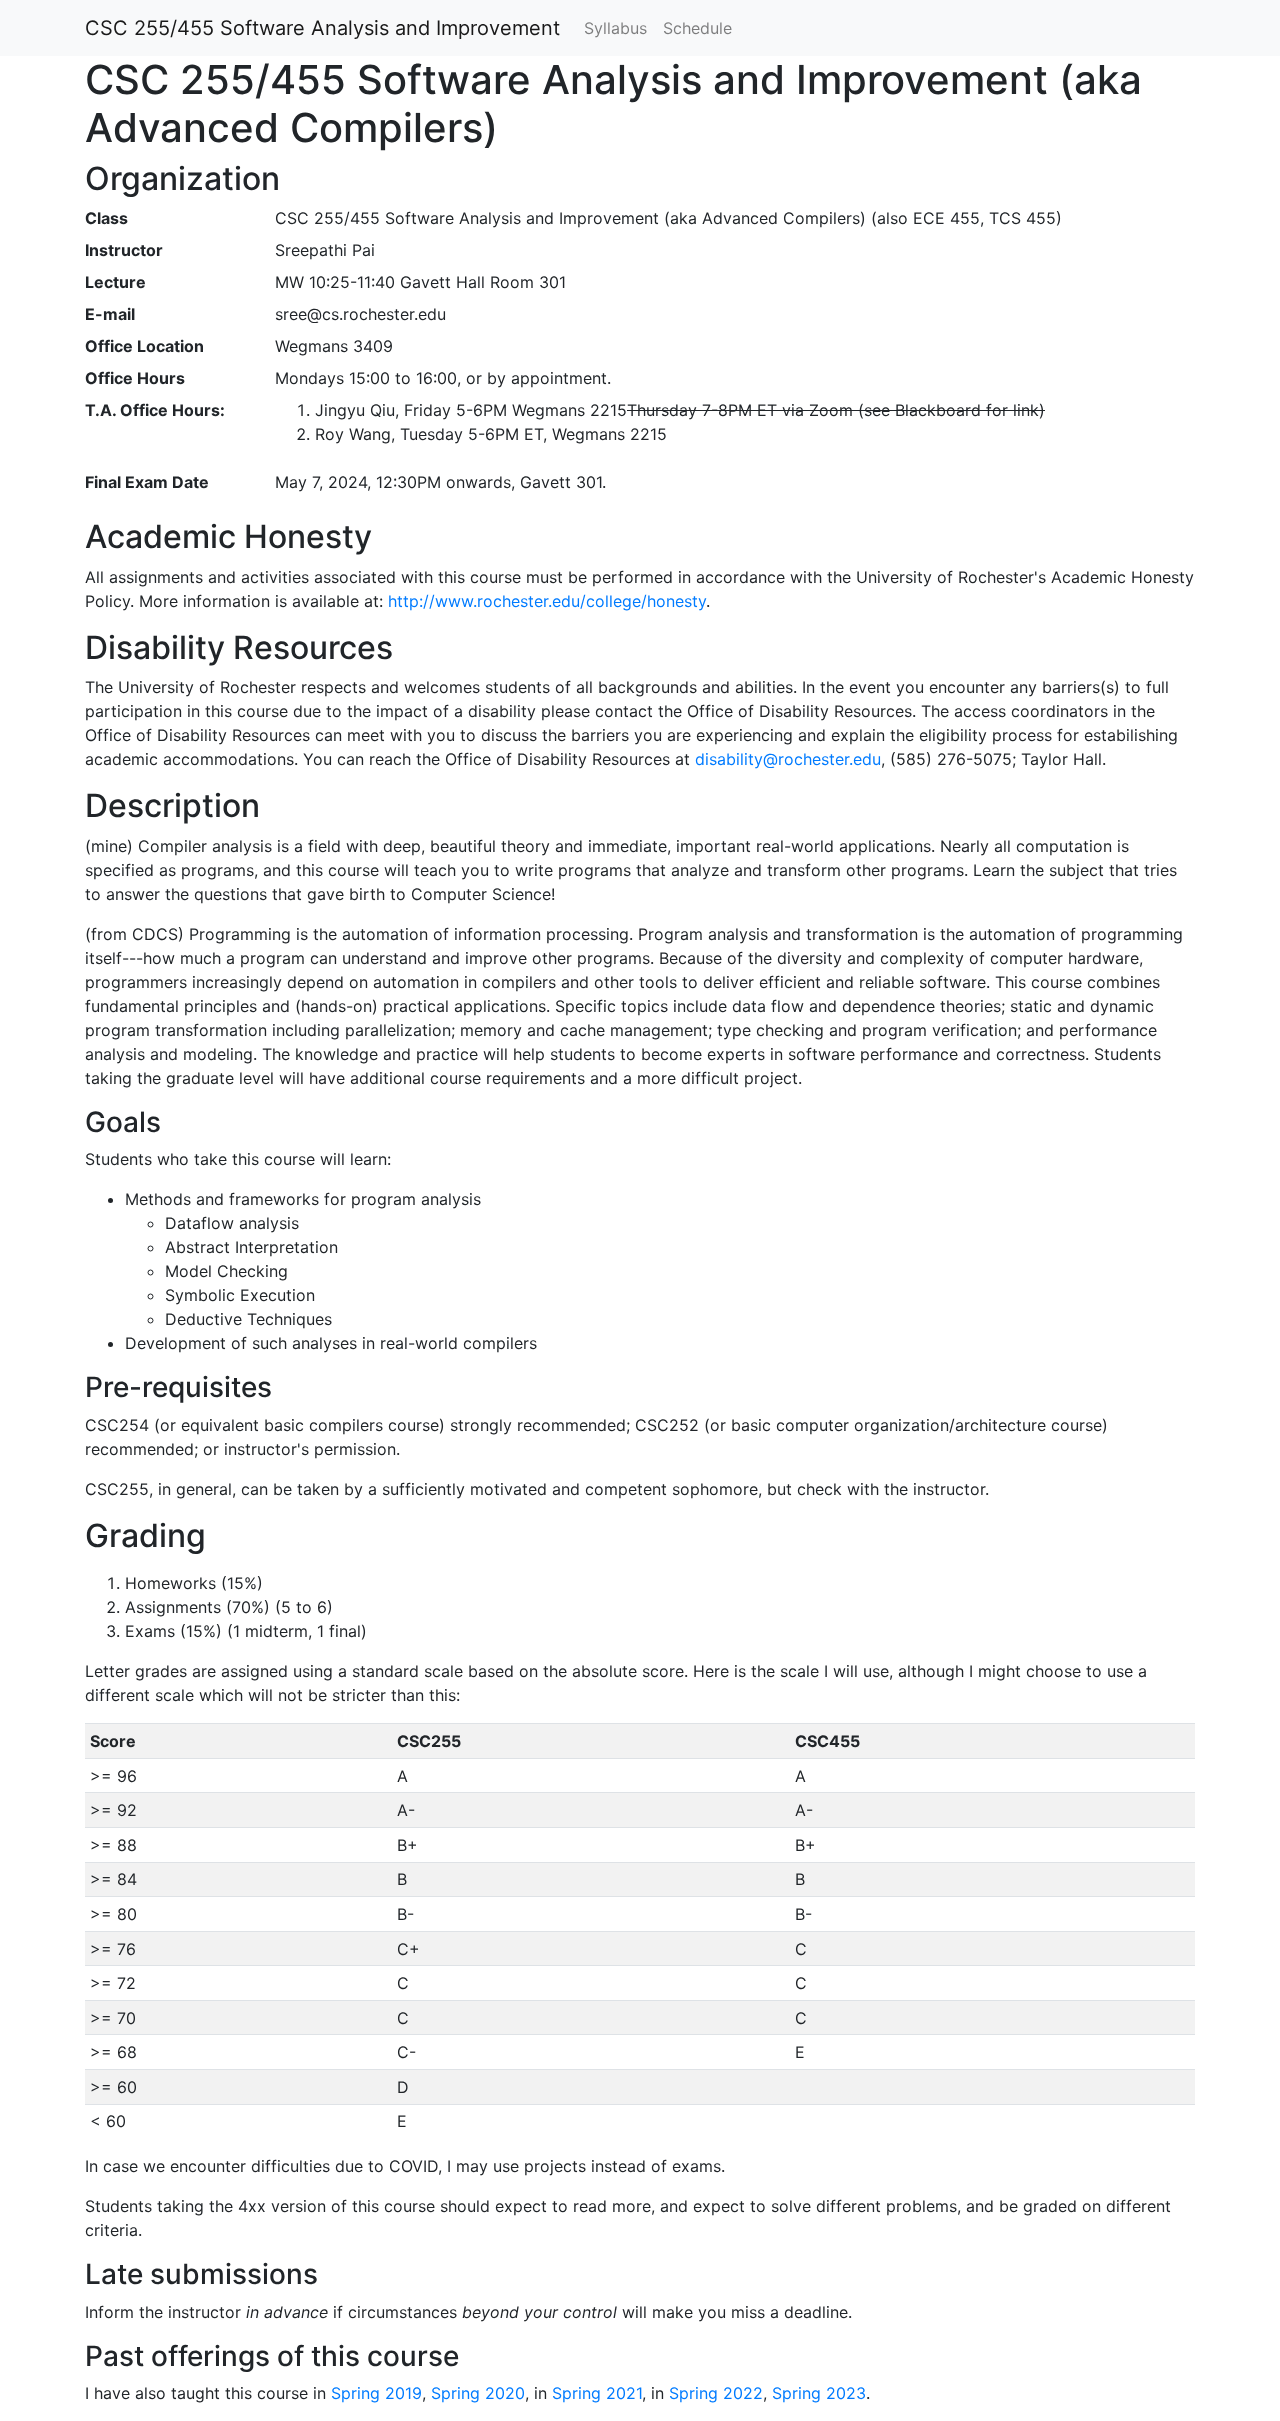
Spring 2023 (819, 2393)
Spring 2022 (716, 2393)
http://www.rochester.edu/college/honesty (547, 601)
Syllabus (615, 28)
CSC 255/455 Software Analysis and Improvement (322, 28)
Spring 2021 (597, 2393)
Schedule (697, 28)
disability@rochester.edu (788, 759)
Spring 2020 (478, 2393)
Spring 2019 (376, 2393)
